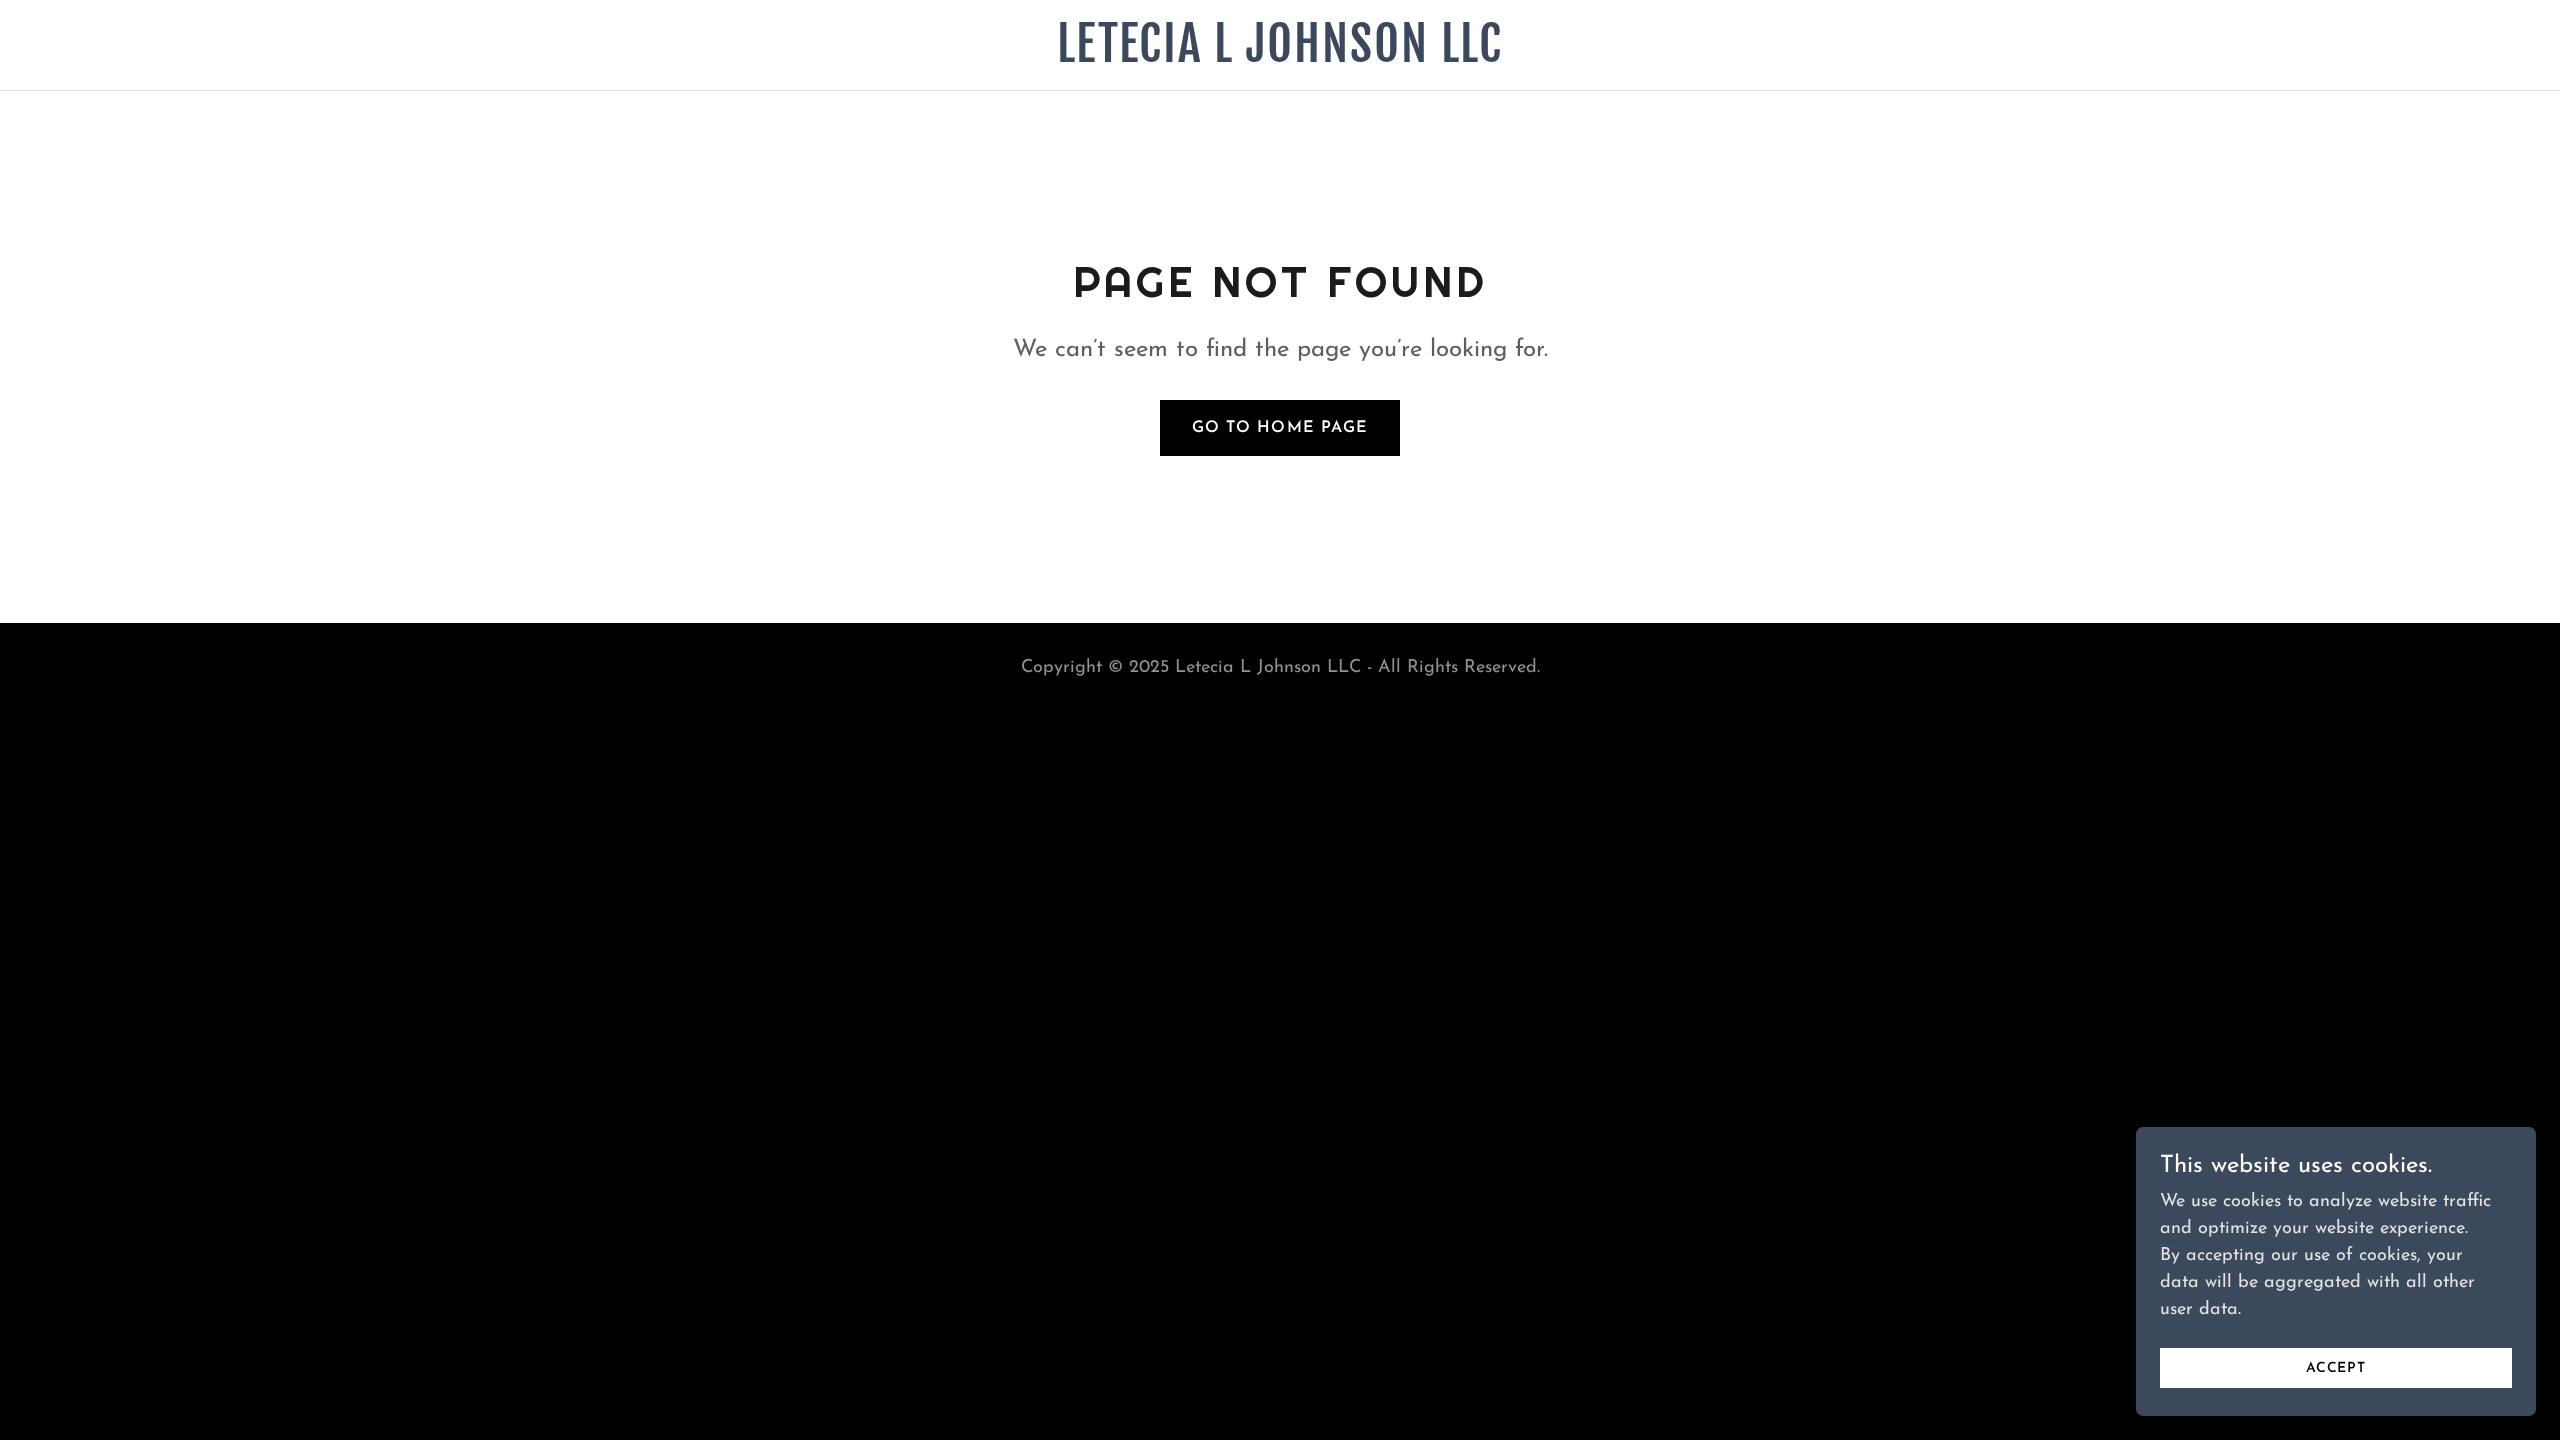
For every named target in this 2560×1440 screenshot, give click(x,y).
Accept (2336, 1368)
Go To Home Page (1279, 428)
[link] (1280, 58)
